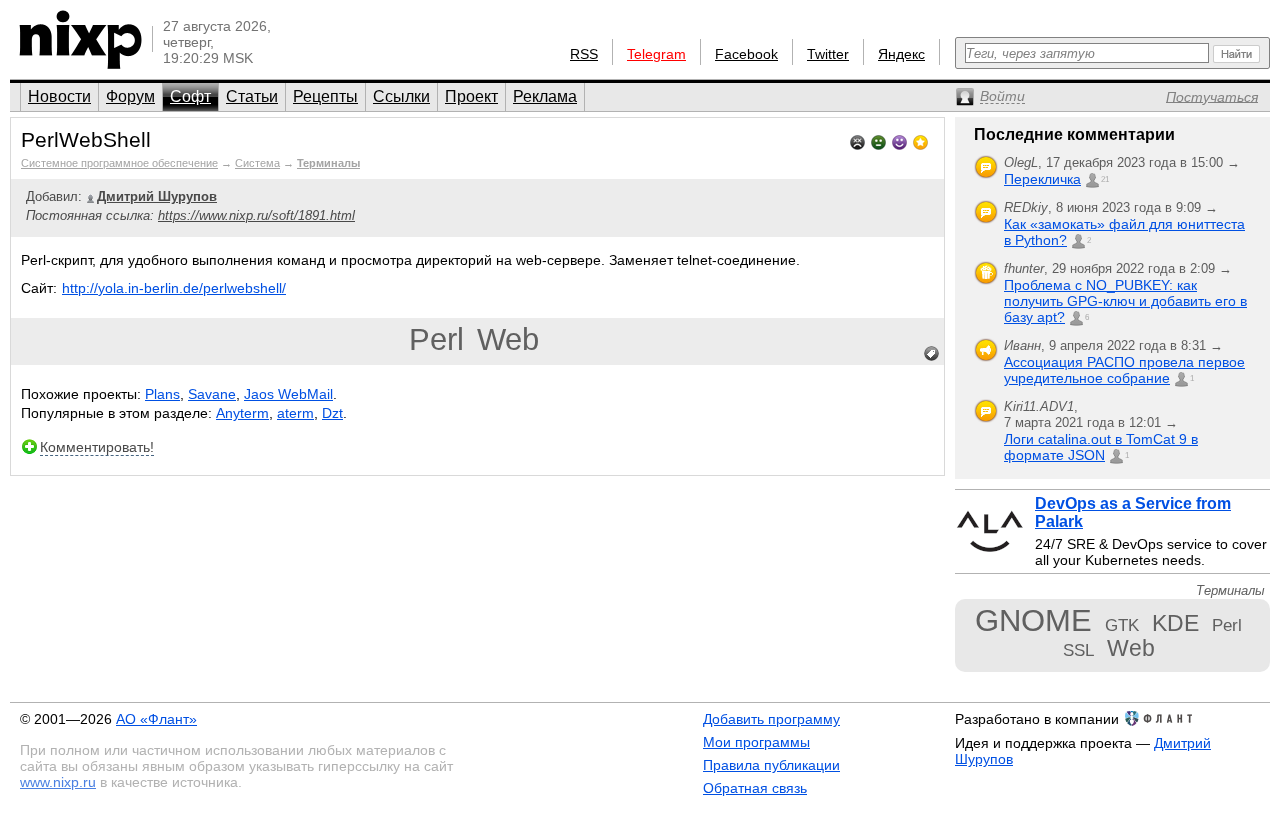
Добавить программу (771, 719)
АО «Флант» (156, 719)
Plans (162, 394)
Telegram (656, 54)
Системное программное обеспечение (119, 163)
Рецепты (325, 96)
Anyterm (242, 413)
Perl (436, 339)
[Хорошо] (899, 140)
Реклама (545, 96)
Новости (59, 96)
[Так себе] (878, 140)
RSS (584, 54)
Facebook (746, 54)
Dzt (332, 413)
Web (508, 339)
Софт (190, 96)
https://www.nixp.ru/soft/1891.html (256, 215)
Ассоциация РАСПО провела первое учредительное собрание (1124, 370)
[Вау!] (920, 140)
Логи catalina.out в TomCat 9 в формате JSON (1101, 447)
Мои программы (756, 742)
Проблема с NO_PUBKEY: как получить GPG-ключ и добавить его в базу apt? (1125, 301)
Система (257, 163)
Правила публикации (771, 765)
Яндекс (901, 54)
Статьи (252, 96)
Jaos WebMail (288, 394)
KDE (1175, 623)
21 (1105, 179)
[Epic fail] (857, 140)
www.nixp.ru (58, 782)
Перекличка (1042, 179)
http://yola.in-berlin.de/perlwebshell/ (174, 288)
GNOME (1033, 620)
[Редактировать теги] (932, 354)
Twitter (828, 54)
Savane (212, 394)
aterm (295, 413)
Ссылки (401, 96)
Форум (130, 96)
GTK (1122, 625)
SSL (1078, 650)
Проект (471, 96)
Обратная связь (755, 788)
